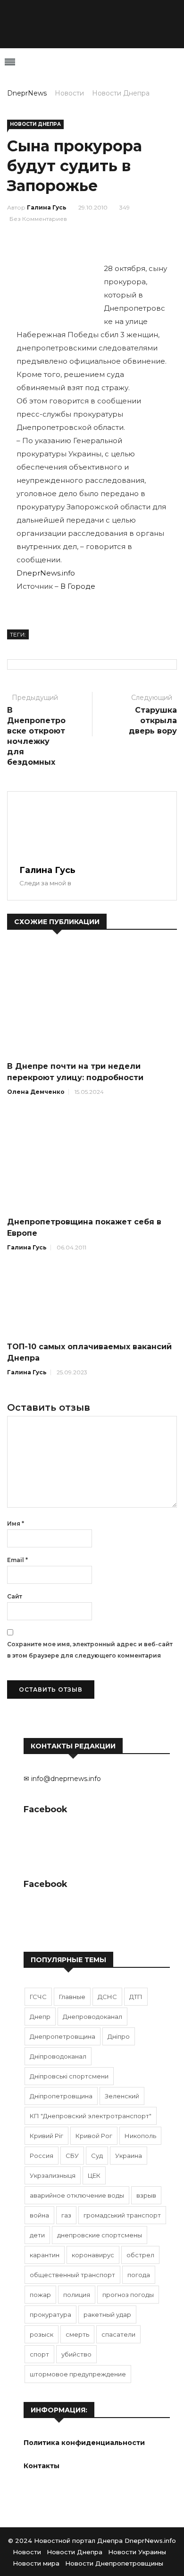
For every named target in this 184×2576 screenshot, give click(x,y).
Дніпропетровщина (61, 2096)
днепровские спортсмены (100, 2235)
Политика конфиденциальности (84, 2443)
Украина (129, 2156)
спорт (39, 2354)
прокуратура (50, 2314)
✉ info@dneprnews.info (62, 1779)
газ (66, 2215)
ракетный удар (107, 2314)
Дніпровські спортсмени (69, 2076)
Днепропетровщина (63, 2036)
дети (37, 2235)
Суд (97, 2156)
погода (139, 2275)
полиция (77, 2295)
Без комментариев (38, 219)
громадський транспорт (122, 2215)
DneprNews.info (46, 573)
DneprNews (27, 93)
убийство (76, 2354)
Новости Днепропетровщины (114, 2563)
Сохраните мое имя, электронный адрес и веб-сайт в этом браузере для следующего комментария (90, 1650)
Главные (72, 1997)
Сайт (15, 1596)
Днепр (40, 2017)
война (39, 2215)
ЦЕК (94, 2175)
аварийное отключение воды (77, 2195)
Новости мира (36, 2563)
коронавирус (93, 2255)
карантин (45, 2255)
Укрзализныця (53, 2175)
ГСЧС (38, 1997)
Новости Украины (137, 2552)
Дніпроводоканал (58, 2056)
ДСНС (107, 1997)
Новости (69, 93)
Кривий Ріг (46, 2136)
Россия (42, 2156)
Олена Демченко (36, 1092)
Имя (16, 1524)
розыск (42, 2334)
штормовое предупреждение (78, 2374)
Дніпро (119, 2036)
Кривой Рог (94, 2136)
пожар (40, 2295)
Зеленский (122, 2096)
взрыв (146, 2195)
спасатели (118, 2334)
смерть (77, 2334)
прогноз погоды (128, 2295)
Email (17, 1560)
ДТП (136, 1997)
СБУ (72, 2156)
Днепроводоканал (92, 2017)
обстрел (140, 2255)
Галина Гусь (47, 207)
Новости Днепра (121, 93)
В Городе (78, 586)
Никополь (140, 2136)
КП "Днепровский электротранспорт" (91, 2116)
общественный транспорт (72, 2275)
